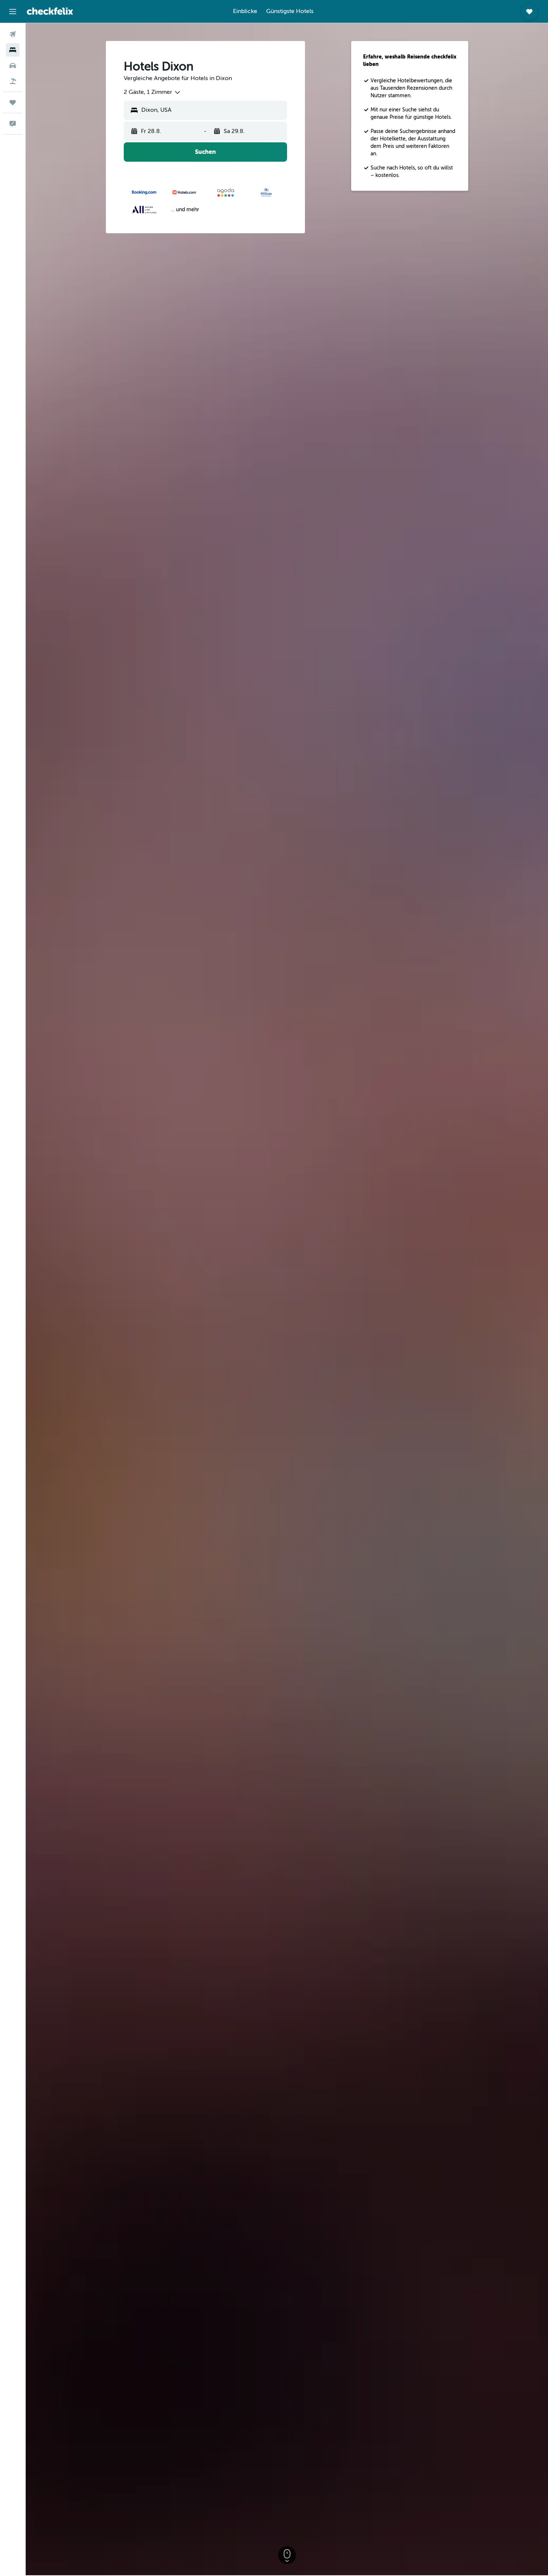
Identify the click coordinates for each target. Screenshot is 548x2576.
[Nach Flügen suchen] (13, 34)
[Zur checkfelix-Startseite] (50, 11)
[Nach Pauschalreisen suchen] (13, 81)
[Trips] (13, 102)
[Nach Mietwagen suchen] (13, 66)
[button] (13, 12)
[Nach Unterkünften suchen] (13, 50)
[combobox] (152, 92)
